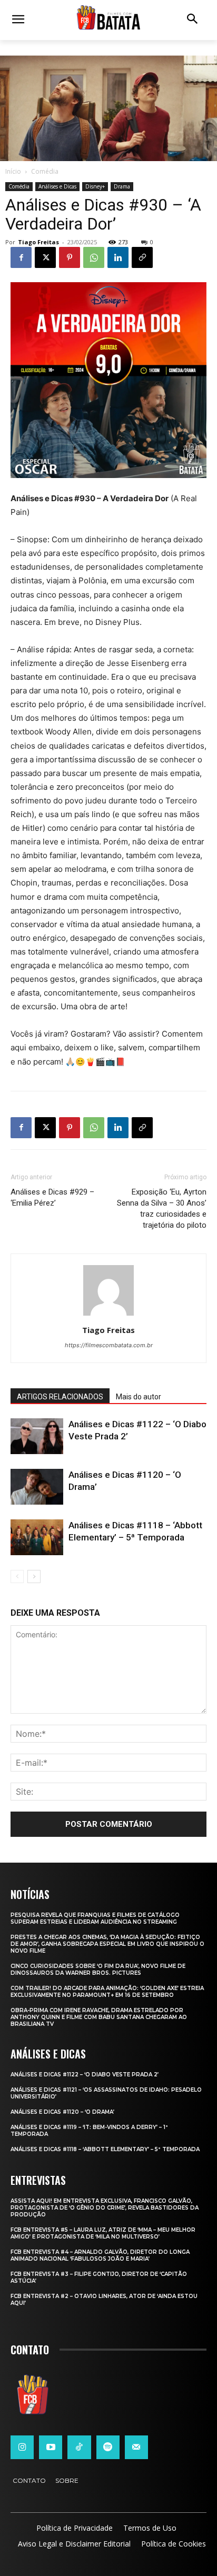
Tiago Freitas (38, 242)
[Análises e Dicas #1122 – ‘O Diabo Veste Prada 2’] (37, 1436)
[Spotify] (108, 2447)
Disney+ (95, 186)
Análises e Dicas (57, 186)
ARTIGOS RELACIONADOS (60, 1397)
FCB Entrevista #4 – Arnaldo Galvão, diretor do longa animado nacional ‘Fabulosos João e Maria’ (100, 2255)
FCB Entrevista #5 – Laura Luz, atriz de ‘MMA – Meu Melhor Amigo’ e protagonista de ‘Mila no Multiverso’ (103, 2233)
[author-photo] (108, 1315)
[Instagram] (22, 2447)
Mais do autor (139, 1397)
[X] (45, 257)
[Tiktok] (79, 2447)
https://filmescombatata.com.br (109, 1345)
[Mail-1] (136, 2447)
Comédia (45, 171)
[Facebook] (21, 257)
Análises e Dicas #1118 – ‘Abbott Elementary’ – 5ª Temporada (105, 2149)
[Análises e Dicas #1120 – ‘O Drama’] (37, 1487)
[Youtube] (51, 2447)
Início (13, 171)
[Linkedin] (118, 257)
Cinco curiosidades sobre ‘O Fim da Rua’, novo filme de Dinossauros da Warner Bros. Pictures (98, 1970)
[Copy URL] (142, 257)
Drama (122, 186)
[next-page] (34, 1577)
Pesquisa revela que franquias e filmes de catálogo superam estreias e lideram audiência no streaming (95, 1918)
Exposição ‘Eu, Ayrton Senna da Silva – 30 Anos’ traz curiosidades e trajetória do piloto (162, 1209)
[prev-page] (17, 1577)
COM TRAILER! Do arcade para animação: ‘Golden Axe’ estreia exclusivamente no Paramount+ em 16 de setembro (107, 1992)
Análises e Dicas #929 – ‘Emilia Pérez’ (52, 1197)
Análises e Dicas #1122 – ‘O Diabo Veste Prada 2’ (85, 2075)
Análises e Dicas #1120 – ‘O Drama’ (62, 2112)
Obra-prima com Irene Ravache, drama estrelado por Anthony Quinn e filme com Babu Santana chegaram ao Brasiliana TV (99, 2017)
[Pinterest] (70, 257)
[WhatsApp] (94, 257)
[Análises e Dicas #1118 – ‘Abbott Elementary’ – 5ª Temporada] (37, 1538)
